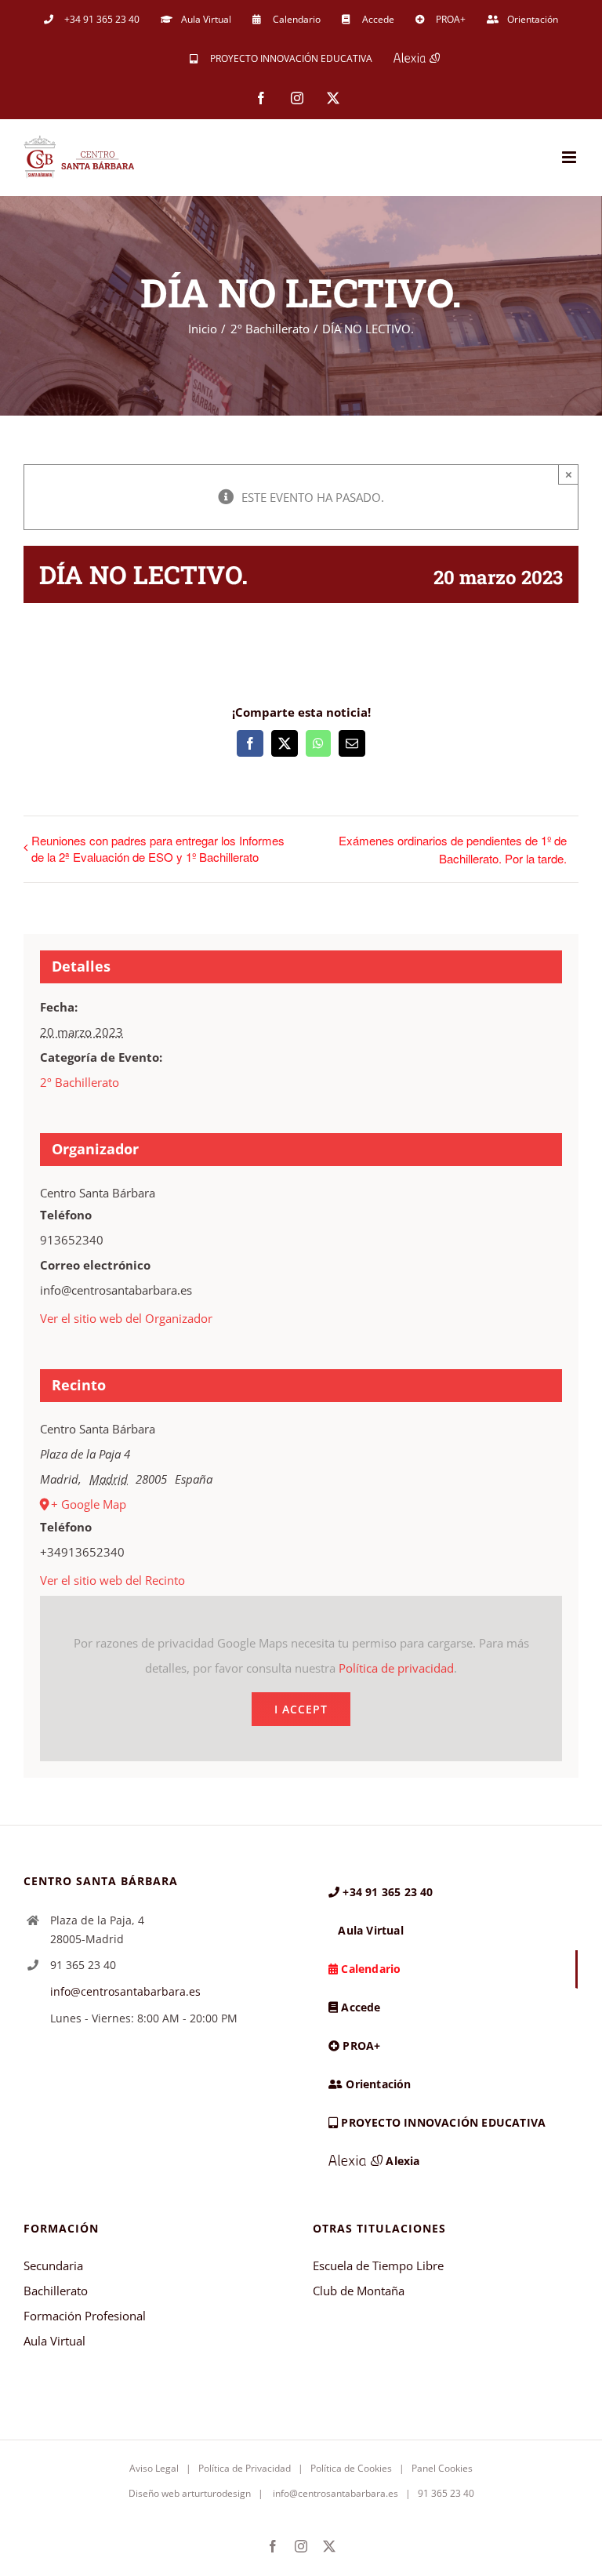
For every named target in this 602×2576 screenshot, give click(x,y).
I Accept (301, 1709)
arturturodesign (216, 2493)
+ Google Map (89, 1504)
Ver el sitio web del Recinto (112, 1580)
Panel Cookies (442, 2468)
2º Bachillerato (80, 1082)
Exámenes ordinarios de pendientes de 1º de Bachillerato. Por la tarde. (453, 849)
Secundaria (53, 2265)
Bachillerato (56, 2291)
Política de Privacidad (245, 2468)
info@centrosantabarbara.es (125, 1991)
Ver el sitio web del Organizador (126, 1318)
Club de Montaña (359, 2291)
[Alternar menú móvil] (570, 157)
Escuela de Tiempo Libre (378, 2265)
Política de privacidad (396, 1668)
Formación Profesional (85, 2316)
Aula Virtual (54, 2341)
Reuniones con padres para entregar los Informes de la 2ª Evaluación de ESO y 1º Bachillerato (158, 848)
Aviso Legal (154, 2468)
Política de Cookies (351, 2468)
